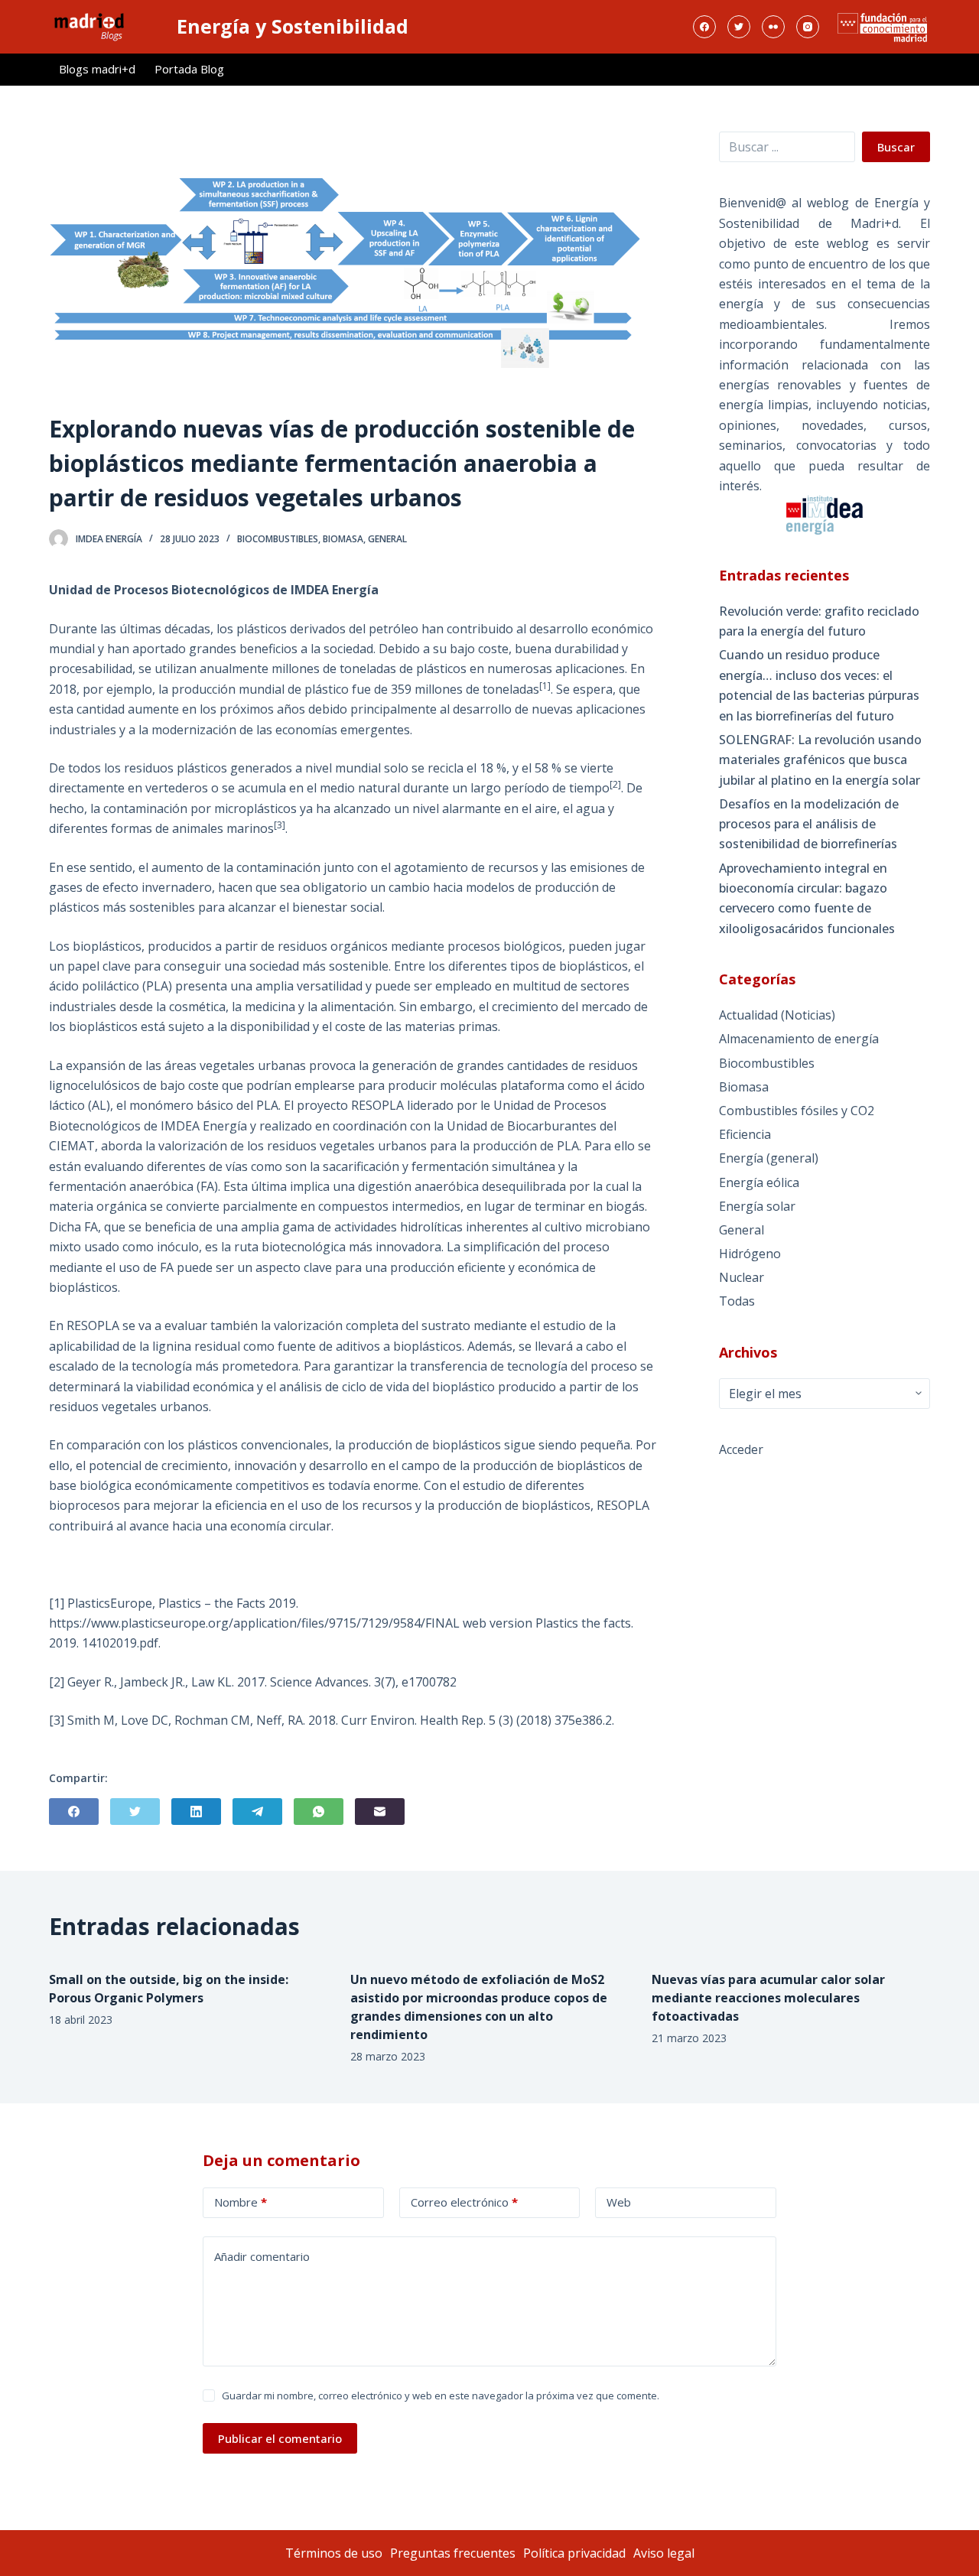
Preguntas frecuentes (453, 2553)
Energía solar (757, 1206)
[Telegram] (257, 1812)
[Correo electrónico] (380, 1812)
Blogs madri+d (97, 69)
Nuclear (742, 1277)
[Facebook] (704, 27)
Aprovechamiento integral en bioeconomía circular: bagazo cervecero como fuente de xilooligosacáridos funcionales (807, 898)
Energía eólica (759, 1182)
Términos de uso (334, 2553)
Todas (737, 1301)
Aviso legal (664, 2553)
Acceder (741, 1449)
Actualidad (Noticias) (777, 1015)
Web (619, 2202)
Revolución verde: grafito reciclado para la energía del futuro (819, 621)
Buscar (896, 147)
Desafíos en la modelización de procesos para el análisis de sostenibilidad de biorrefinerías (809, 824)
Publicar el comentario (280, 2438)
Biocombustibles (278, 539)
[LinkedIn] (196, 1812)
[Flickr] (773, 27)
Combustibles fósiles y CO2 (797, 1111)
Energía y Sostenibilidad (293, 26)
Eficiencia (745, 1134)
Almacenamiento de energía (799, 1039)
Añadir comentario (262, 2256)
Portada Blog (189, 69)
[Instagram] (808, 27)
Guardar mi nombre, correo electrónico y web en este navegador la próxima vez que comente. (441, 2395)
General (387, 539)
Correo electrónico (464, 2202)
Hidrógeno (750, 1254)
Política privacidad (574, 2553)
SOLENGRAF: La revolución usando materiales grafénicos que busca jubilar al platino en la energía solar (820, 760)
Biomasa (343, 539)
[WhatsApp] (319, 1812)
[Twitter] (739, 27)
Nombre (241, 2202)
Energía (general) (769, 1158)
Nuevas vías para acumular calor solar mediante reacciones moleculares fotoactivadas (768, 1998)
